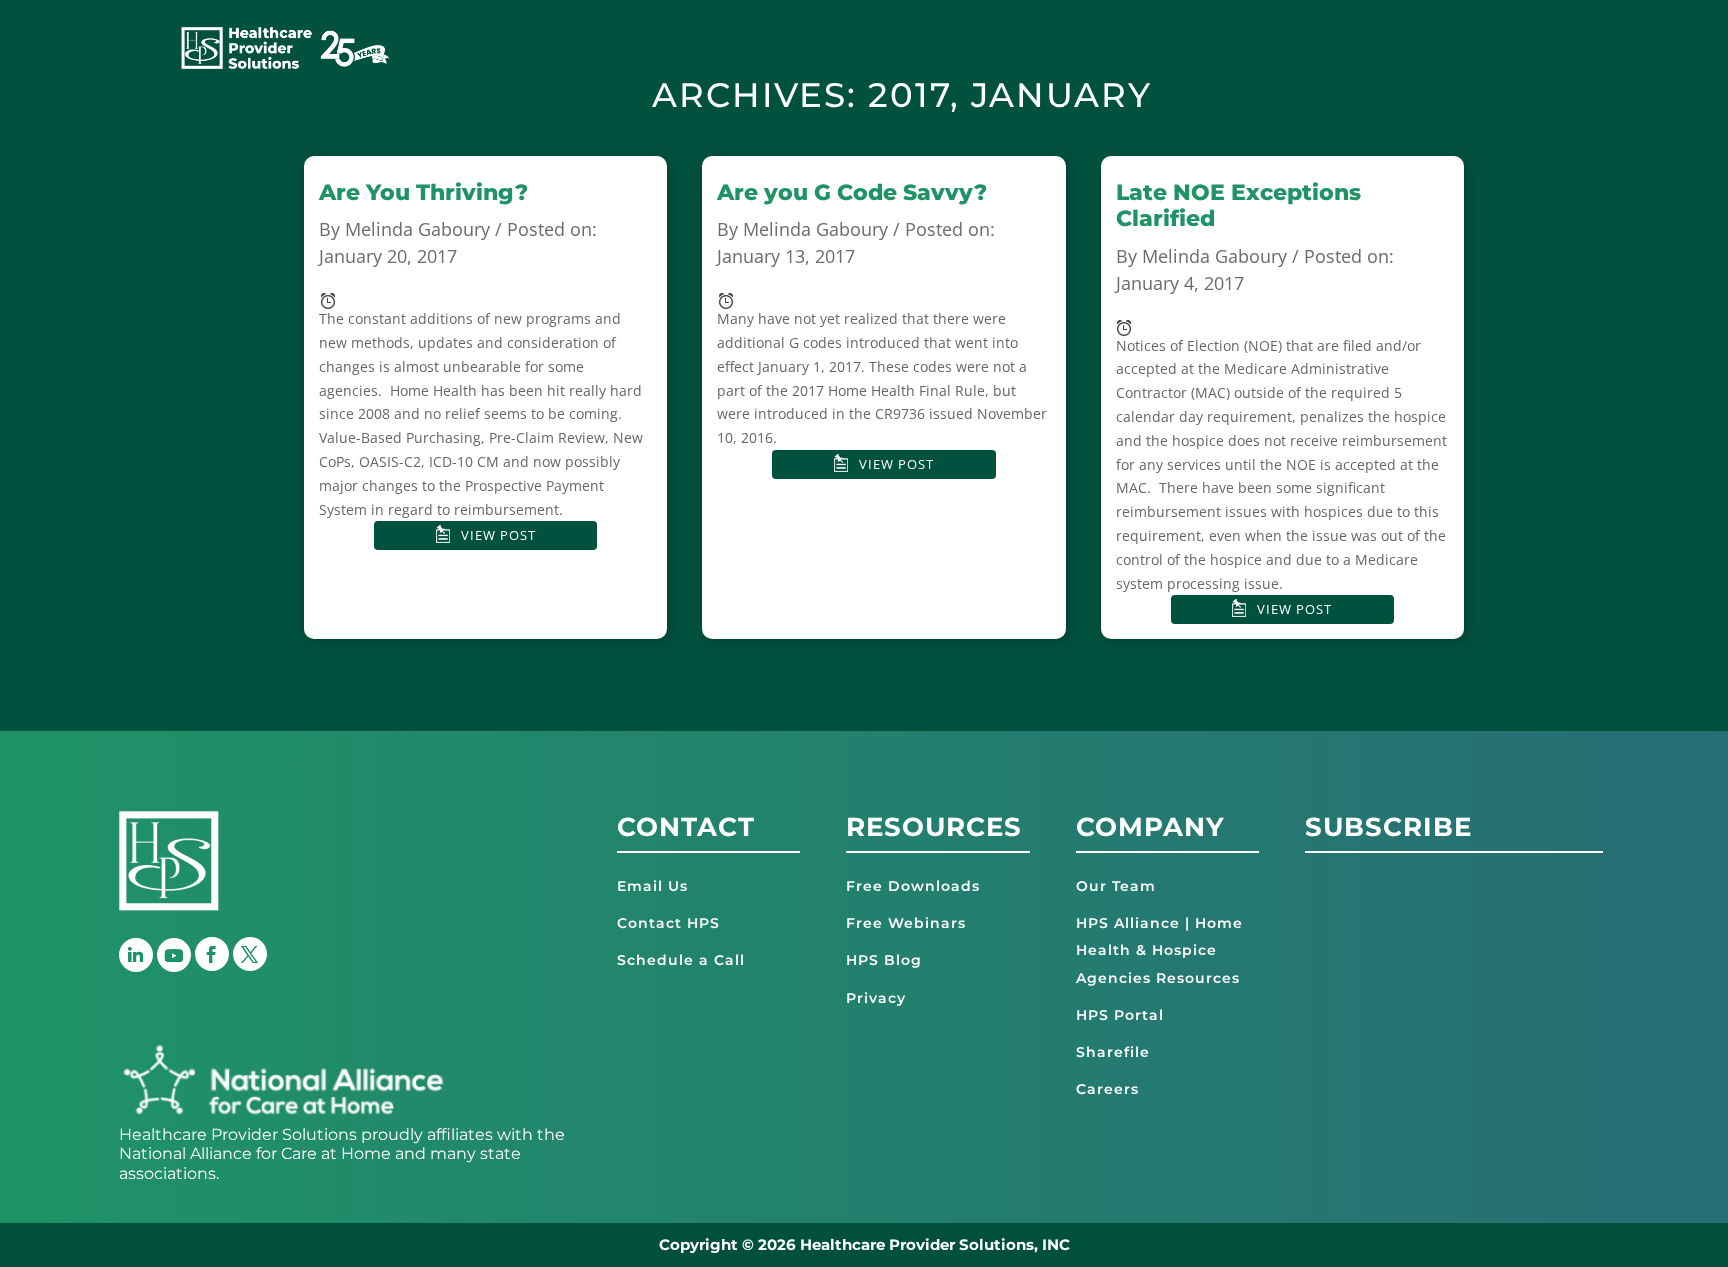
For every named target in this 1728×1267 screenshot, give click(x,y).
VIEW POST (498, 535)
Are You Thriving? (423, 192)
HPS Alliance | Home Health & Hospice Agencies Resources (1159, 950)
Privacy (876, 998)
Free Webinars (906, 923)
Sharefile (1113, 1052)
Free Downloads (913, 886)
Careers (1107, 1089)
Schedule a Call (681, 960)
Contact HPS (668, 923)
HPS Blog (884, 960)
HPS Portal (1120, 1015)
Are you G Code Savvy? (852, 192)
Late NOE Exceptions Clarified (1238, 205)
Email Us (652, 886)
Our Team (1116, 886)
